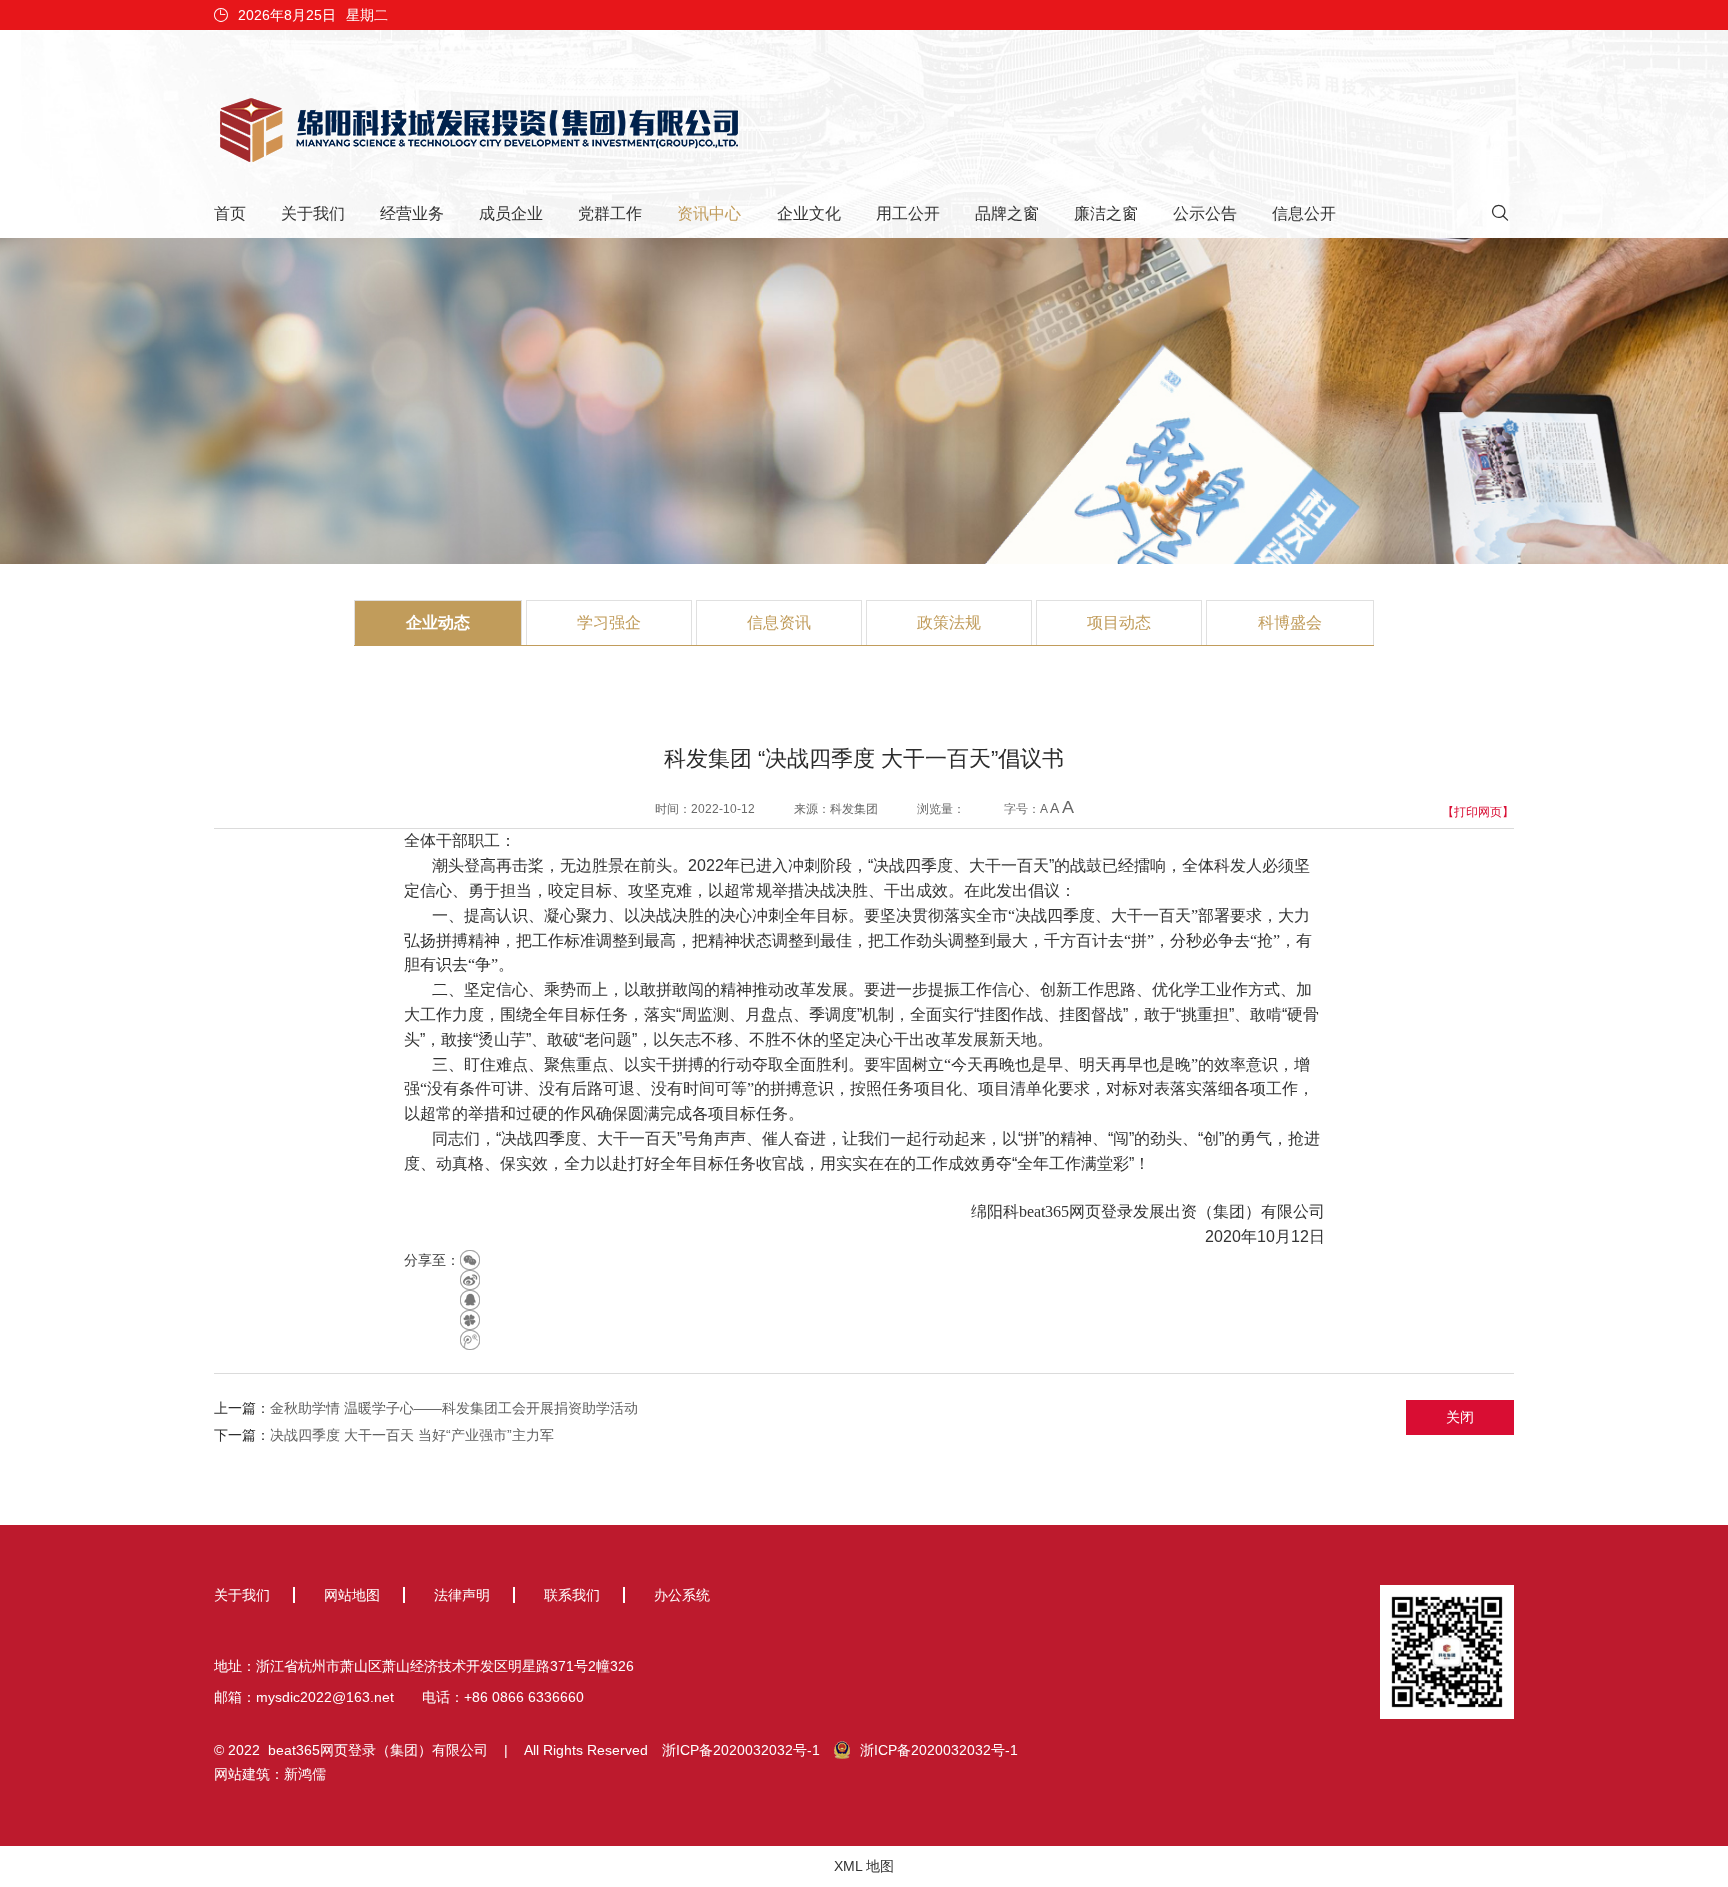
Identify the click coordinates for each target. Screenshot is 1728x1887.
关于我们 (313, 213)
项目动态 (1119, 622)
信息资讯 (779, 622)
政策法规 (949, 622)
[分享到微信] (470, 1260)
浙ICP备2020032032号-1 (741, 1750)
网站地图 (352, 1595)
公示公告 (1205, 213)
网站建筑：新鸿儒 (270, 1774)
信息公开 (1304, 213)
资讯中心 (709, 213)
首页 (230, 213)
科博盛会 (1290, 622)
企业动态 (438, 622)
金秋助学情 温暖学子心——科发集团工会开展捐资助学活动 (454, 1408)
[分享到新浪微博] (470, 1280)
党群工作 (610, 213)
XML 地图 (864, 1866)
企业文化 (809, 213)
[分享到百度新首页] (470, 1340)
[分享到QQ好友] (470, 1300)
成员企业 (511, 213)
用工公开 (908, 213)
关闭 (1460, 1417)
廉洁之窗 (1106, 213)
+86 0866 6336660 (524, 1697)
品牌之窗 (1007, 213)
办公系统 (682, 1595)
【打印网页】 (1478, 812)
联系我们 (572, 1595)
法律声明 (462, 1595)
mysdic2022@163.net (325, 1697)
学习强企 (609, 622)
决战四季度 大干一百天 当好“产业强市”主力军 (412, 1435)
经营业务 (412, 213)
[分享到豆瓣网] (470, 1320)
